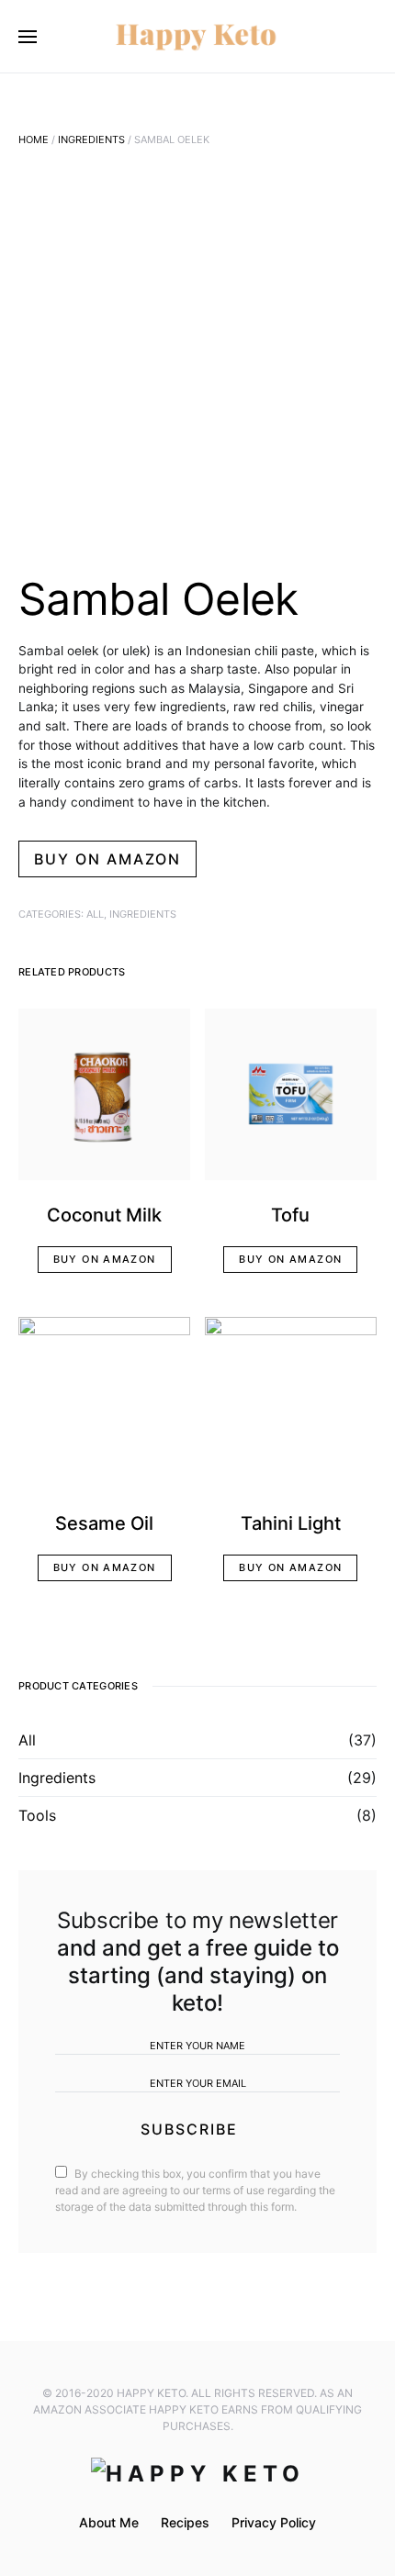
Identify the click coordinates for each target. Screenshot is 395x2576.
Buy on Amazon (107, 859)
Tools (37, 1815)
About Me (109, 2522)
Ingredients (91, 139)
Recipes (185, 2522)
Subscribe (189, 2129)
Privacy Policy (274, 2522)
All (95, 914)
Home (34, 139)
